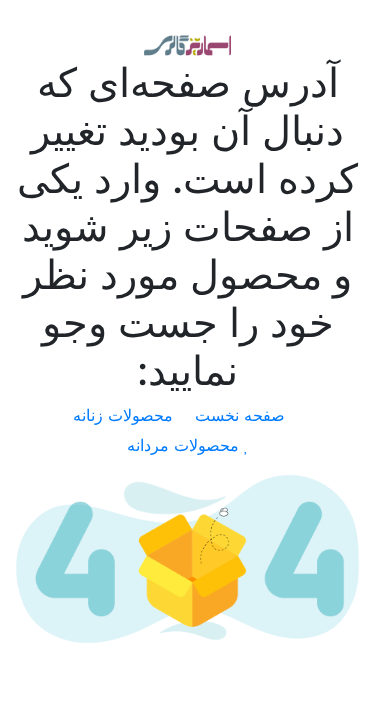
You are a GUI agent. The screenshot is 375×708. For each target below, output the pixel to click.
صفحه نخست (242, 415)
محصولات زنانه (125, 415)
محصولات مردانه (185, 445)
